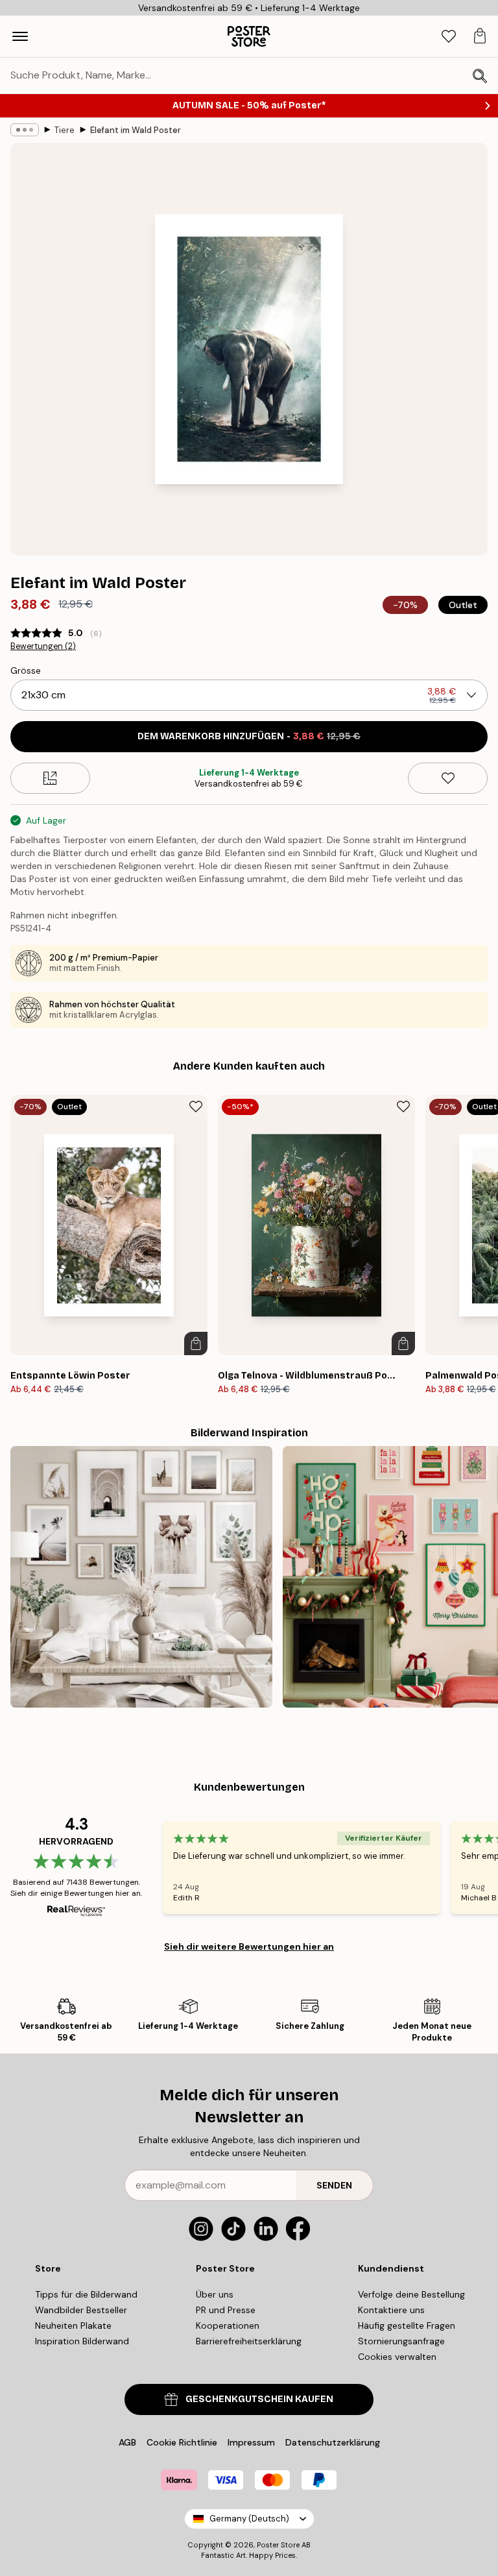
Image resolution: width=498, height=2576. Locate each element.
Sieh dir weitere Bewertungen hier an (249, 1946)
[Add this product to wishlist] (448, 778)
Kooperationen (228, 2325)
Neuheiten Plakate (73, 2325)
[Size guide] (50, 778)
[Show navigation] (20, 36)
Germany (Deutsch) (249, 2519)
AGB (127, 2442)
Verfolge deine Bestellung (411, 2294)
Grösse (26, 670)
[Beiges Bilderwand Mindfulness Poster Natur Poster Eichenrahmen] (141, 1577)
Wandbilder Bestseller (81, 2310)
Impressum (251, 2442)
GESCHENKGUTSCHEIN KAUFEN (259, 2399)
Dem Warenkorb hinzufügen (249, 736)
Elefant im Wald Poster (136, 130)
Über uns (215, 2294)
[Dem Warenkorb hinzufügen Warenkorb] (196, 1343)
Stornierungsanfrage (401, 2341)
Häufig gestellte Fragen (407, 2325)
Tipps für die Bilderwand (86, 2294)
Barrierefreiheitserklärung (249, 2341)
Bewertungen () (43, 646)
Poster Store (278, 2545)
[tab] (449, 37)
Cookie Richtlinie (182, 2442)
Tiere (65, 130)
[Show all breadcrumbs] (25, 130)
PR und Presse (226, 2310)
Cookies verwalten (397, 2357)
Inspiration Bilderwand (82, 2341)
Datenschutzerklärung (333, 2442)
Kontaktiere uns (391, 2310)
